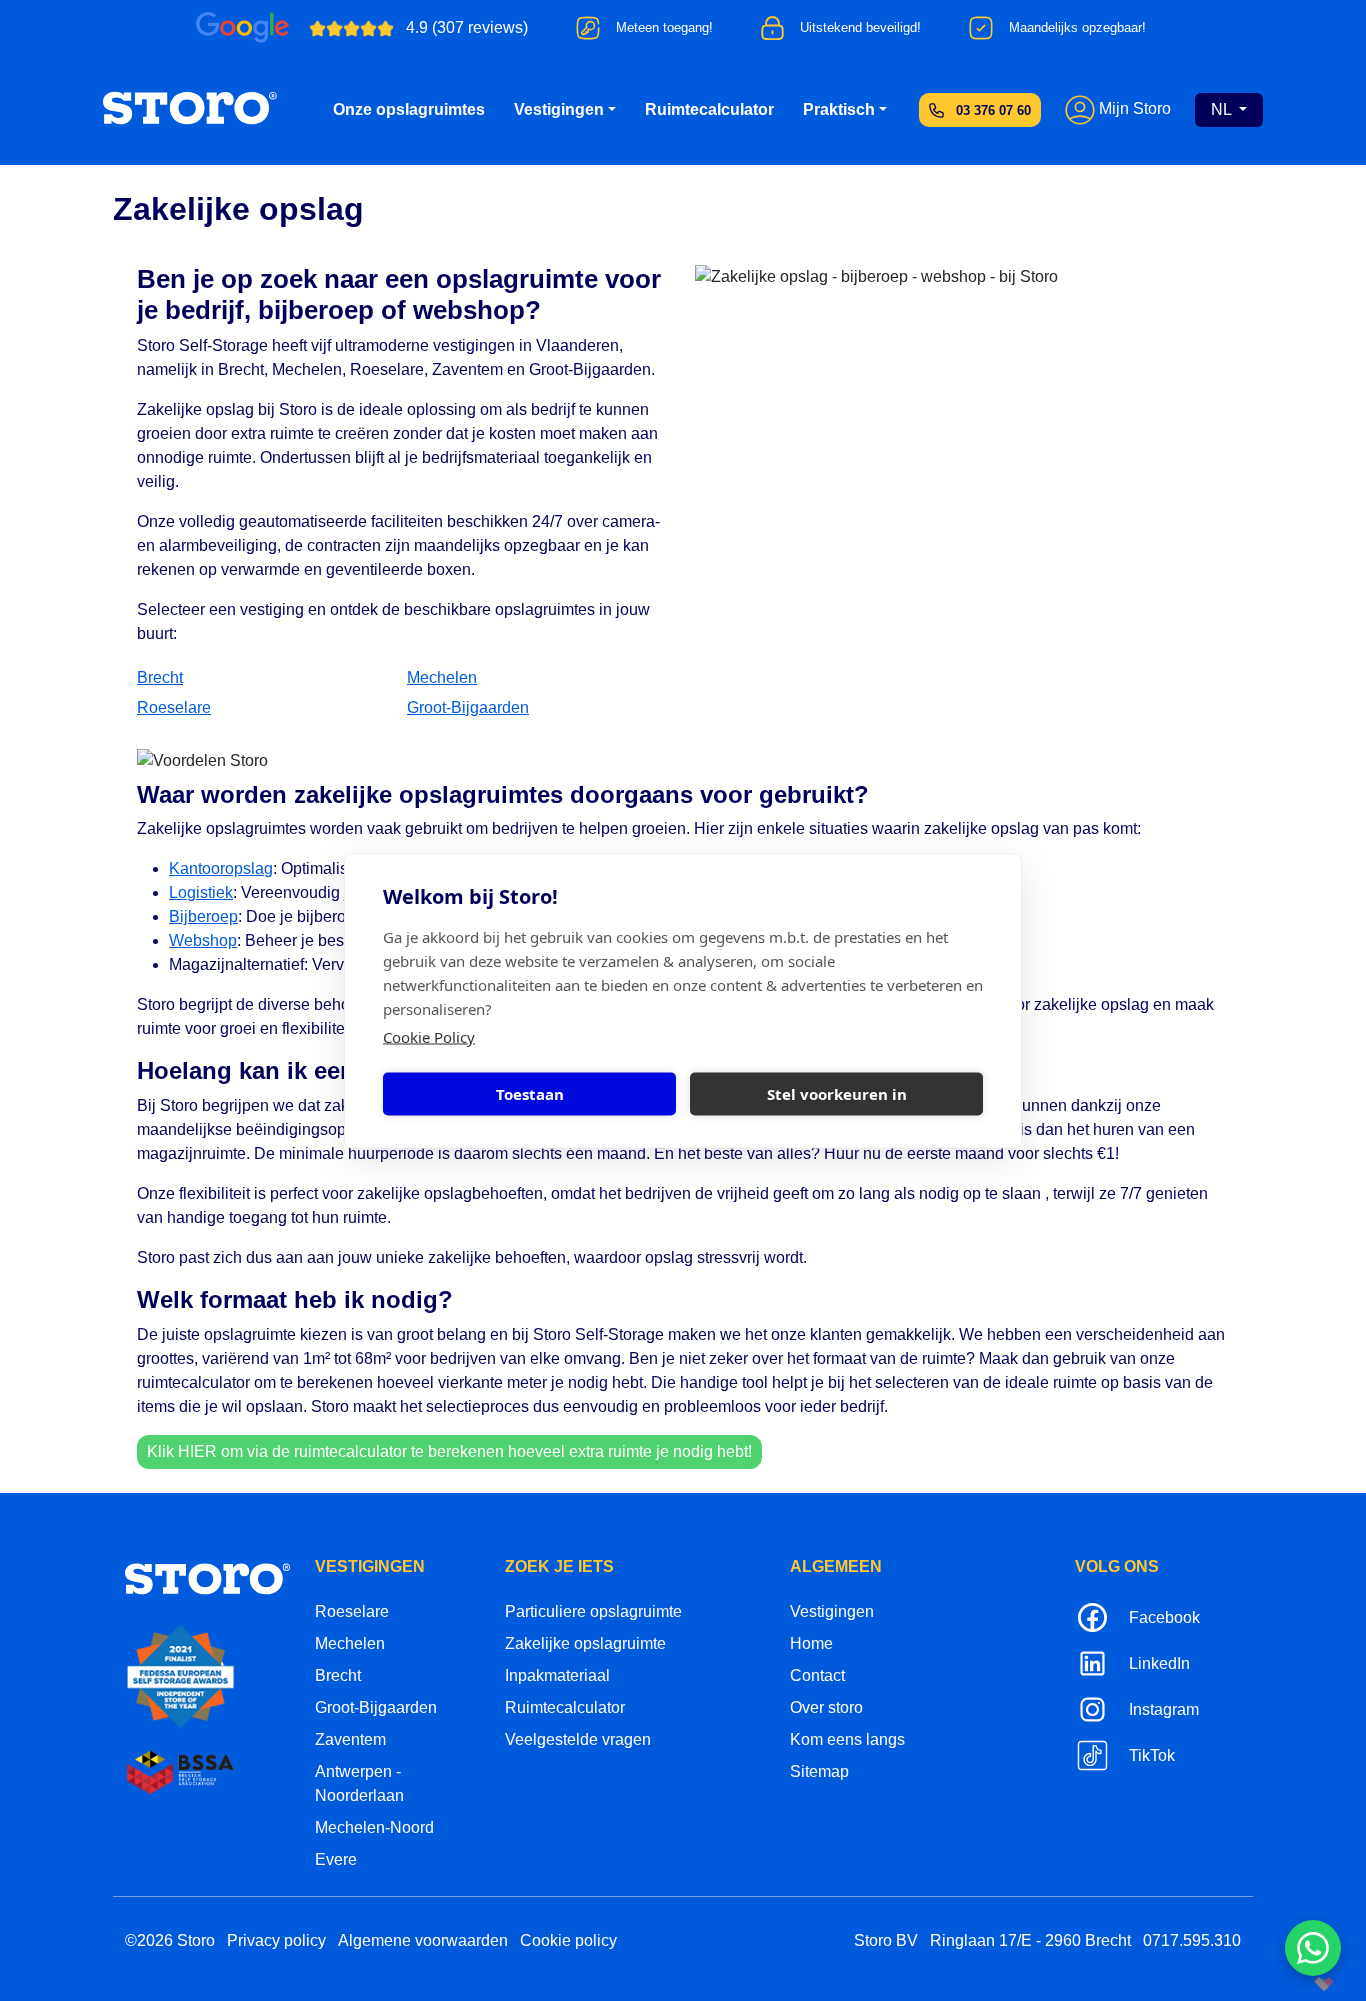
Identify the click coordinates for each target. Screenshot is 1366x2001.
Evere (336, 1859)
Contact (817, 1675)
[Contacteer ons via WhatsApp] (1313, 1948)
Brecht (160, 677)
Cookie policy (568, 1940)
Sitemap (819, 1771)
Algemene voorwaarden (423, 1940)
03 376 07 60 (993, 110)
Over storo (826, 1707)
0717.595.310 (1192, 1940)
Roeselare (174, 707)
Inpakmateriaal (557, 1675)
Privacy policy (276, 1940)
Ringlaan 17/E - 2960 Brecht (1030, 1940)
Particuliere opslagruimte (593, 1611)
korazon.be (1291, 1983)
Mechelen (442, 677)
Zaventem (350, 1739)
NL (1223, 109)
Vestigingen (559, 109)
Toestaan (530, 1094)
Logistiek (201, 892)
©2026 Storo (170, 1940)
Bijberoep (203, 916)
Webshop (203, 940)
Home (811, 1643)
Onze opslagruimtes (409, 109)
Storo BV (886, 1940)
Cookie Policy (429, 1036)
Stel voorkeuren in (837, 1094)
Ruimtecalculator (709, 109)
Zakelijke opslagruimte (585, 1643)
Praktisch (839, 109)
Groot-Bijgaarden (468, 707)
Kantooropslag (221, 868)
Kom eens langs (847, 1739)
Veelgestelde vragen (578, 1739)
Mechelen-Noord (374, 1827)
